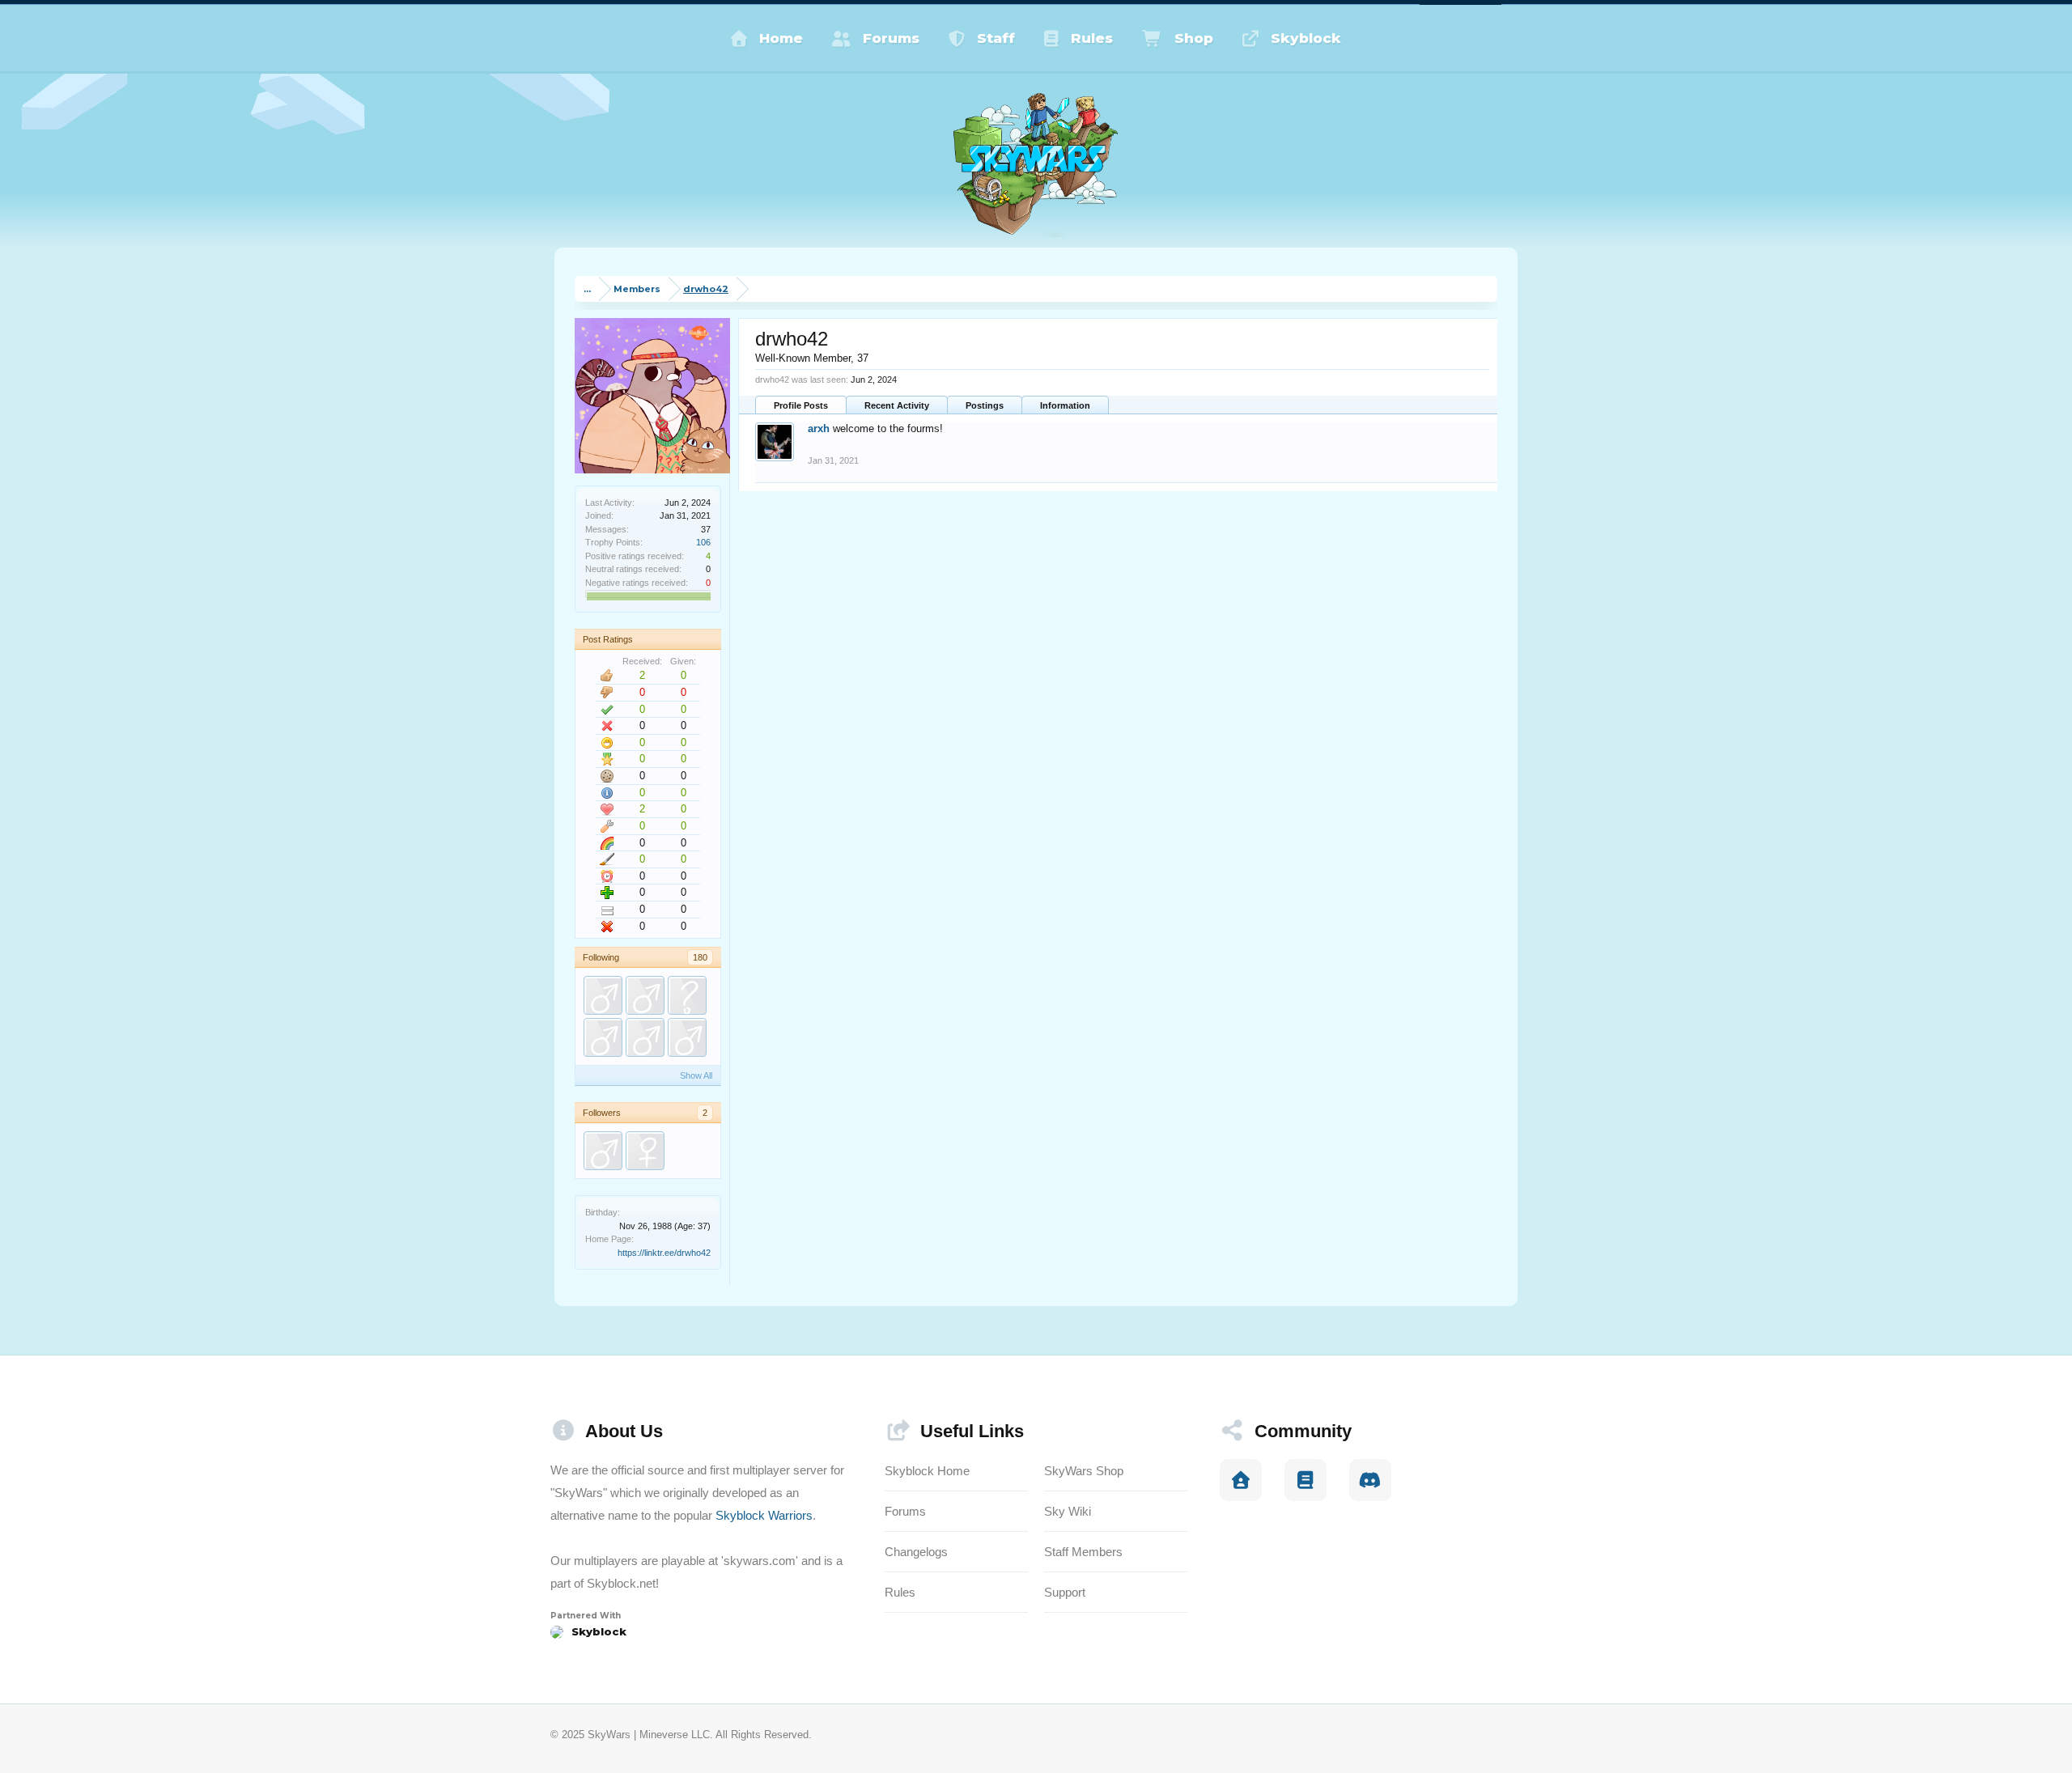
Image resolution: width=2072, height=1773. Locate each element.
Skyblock (1306, 38)
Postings (985, 405)
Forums (891, 38)
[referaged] (603, 1151)
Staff (996, 38)
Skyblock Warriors (764, 1515)
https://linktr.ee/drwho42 (664, 1253)
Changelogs (916, 1552)
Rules (1092, 38)
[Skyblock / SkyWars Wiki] (1306, 1480)
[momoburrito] (603, 995)
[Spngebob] (645, 1037)
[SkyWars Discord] (1370, 1480)
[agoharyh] (603, 1037)
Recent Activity (897, 405)
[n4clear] (687, 995)
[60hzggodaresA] (687, 1037)
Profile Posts (801, 405)
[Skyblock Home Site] (1241, 1480)
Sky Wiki (1068, 1511)
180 (700, 957)
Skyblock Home (927, 1471)
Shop (1194, 38)
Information (1065, 405)
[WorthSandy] (645, 995)
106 (703, 542)
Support (1065, 1592)
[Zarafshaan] (645, 1151)
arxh (819, 428)
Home (781, 38)
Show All (696, 1075)
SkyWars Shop (1084, 1471)
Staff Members (1083, 1552)
